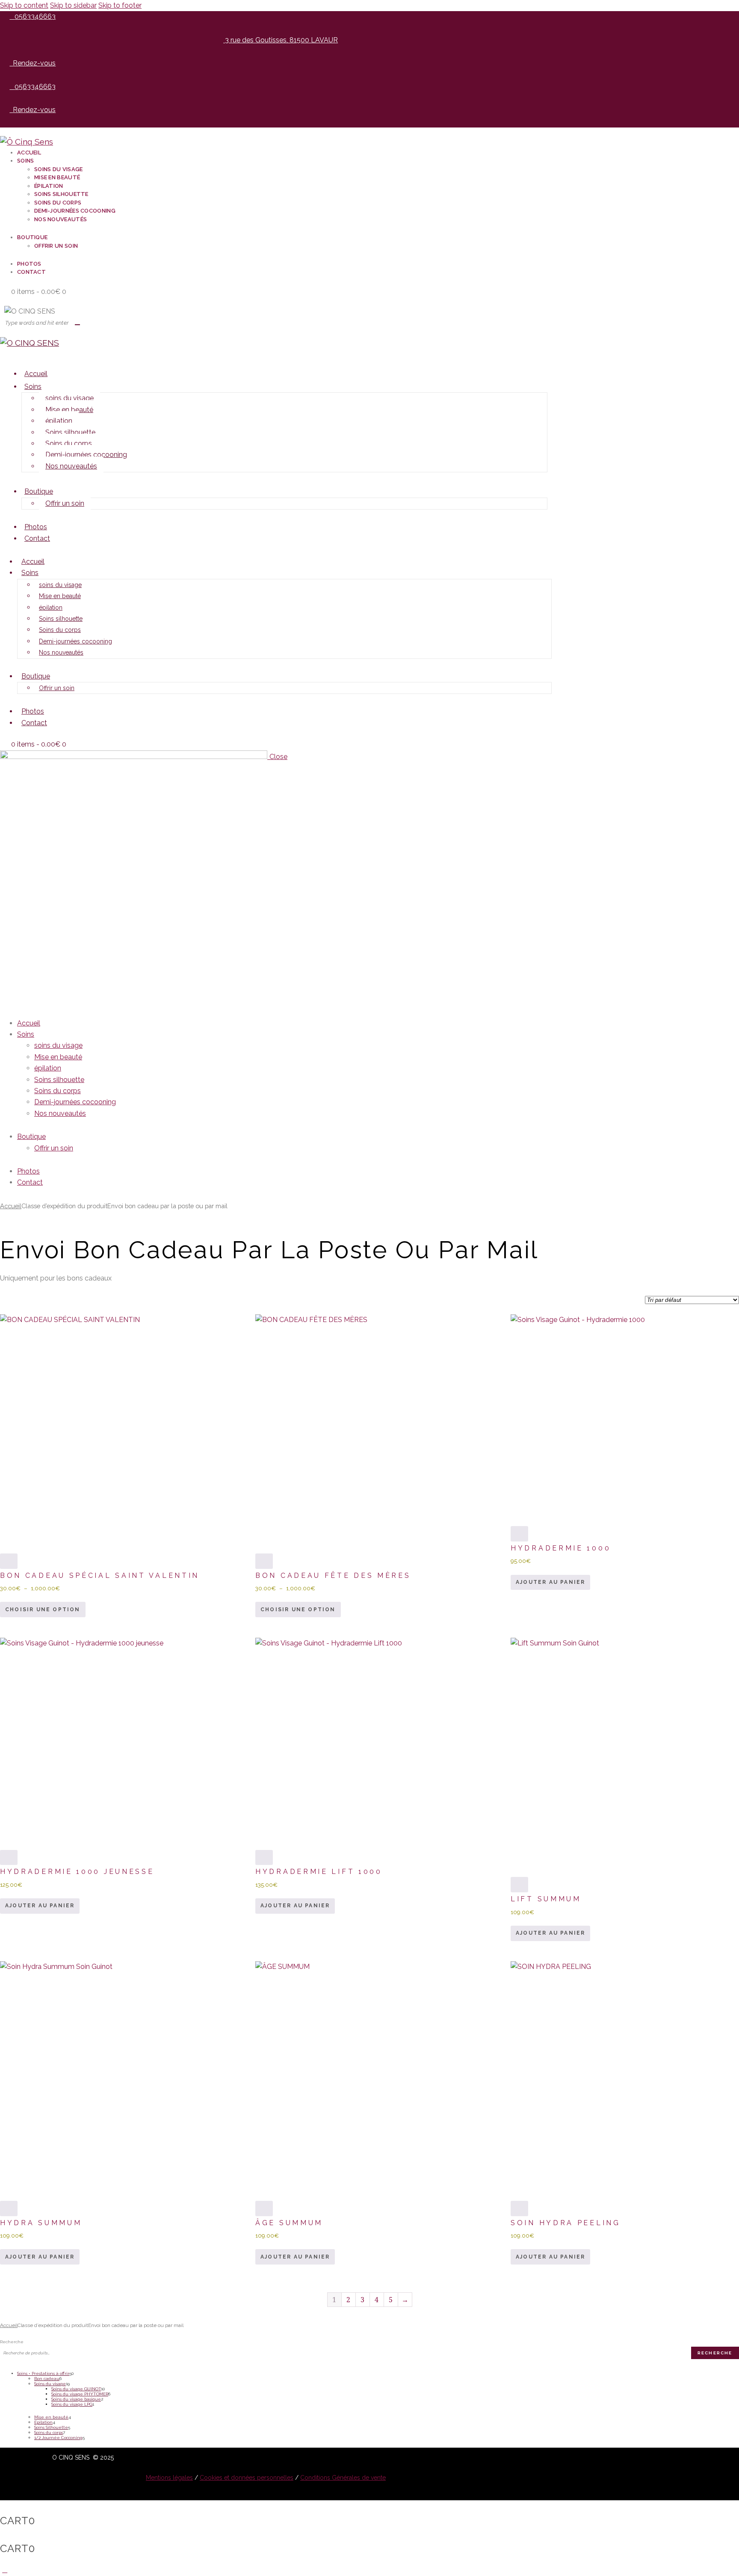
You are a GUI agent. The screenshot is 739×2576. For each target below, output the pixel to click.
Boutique (39, 491)
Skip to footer (120, 5)
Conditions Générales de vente (343, 2478)
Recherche (12, 2342)
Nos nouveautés (71, 466)
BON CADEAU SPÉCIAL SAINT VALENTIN (100, 1576)
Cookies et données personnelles (247, 2478)
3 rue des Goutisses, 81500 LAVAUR (281, 40)
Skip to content (24, 5)
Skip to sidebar (73, 5)
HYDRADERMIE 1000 (561, 1548)
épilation (59, 421)
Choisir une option (43, 1610)
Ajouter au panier (550, 1582)
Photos (36, 527)
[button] (5, 354)
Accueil (36, 374)
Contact (37, 538)
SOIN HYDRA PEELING (566, 2223)
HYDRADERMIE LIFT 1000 (319, 1872)
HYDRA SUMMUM (41, 2223)
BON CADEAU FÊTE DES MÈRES (333, 1576)
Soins (33, 387)
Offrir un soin (65, 503)
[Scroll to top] (5, 2570)
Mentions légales (169, 2478)
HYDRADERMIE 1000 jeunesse (77, 1872)
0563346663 (35, 16)
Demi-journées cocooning (86, 455)
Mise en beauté (69, 410)
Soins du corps (69, 443)
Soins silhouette (70, 432)
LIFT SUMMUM (546, 1899)
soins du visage (69, 398)
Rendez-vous (34, 63)
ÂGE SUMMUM (289, 2223)
